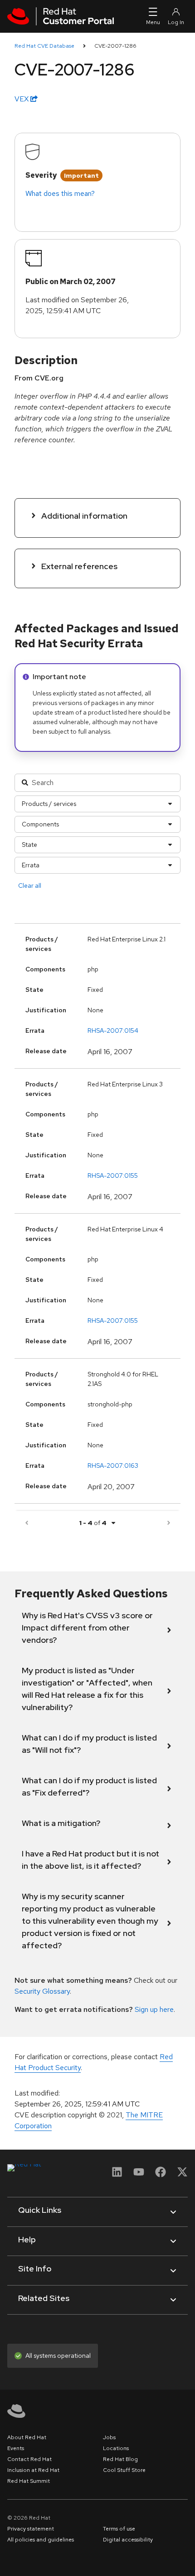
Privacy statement (31, 2529)
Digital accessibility (128, 2540)
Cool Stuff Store (124, 2470)
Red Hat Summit (29, 2481)
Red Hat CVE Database (44, 46)
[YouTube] (139, 2175)
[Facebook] (161, 2175)
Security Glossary (42, 1991)
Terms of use (119, 2529)
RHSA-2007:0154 (113, 1030)
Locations (116, 2448)
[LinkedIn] (117, 2175)
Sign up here (154, 2009)
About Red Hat (27, 2437)
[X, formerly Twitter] (182, 2175)
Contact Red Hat (29, 2459)
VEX (22, 99)
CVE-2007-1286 (115, 46)
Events (16, 2448)
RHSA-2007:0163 (113, 1466)
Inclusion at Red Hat (33, 2470)
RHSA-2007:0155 (113, 1175)
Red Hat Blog (120, 2459)
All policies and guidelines (41, 2540)
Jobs (109, 2437)
